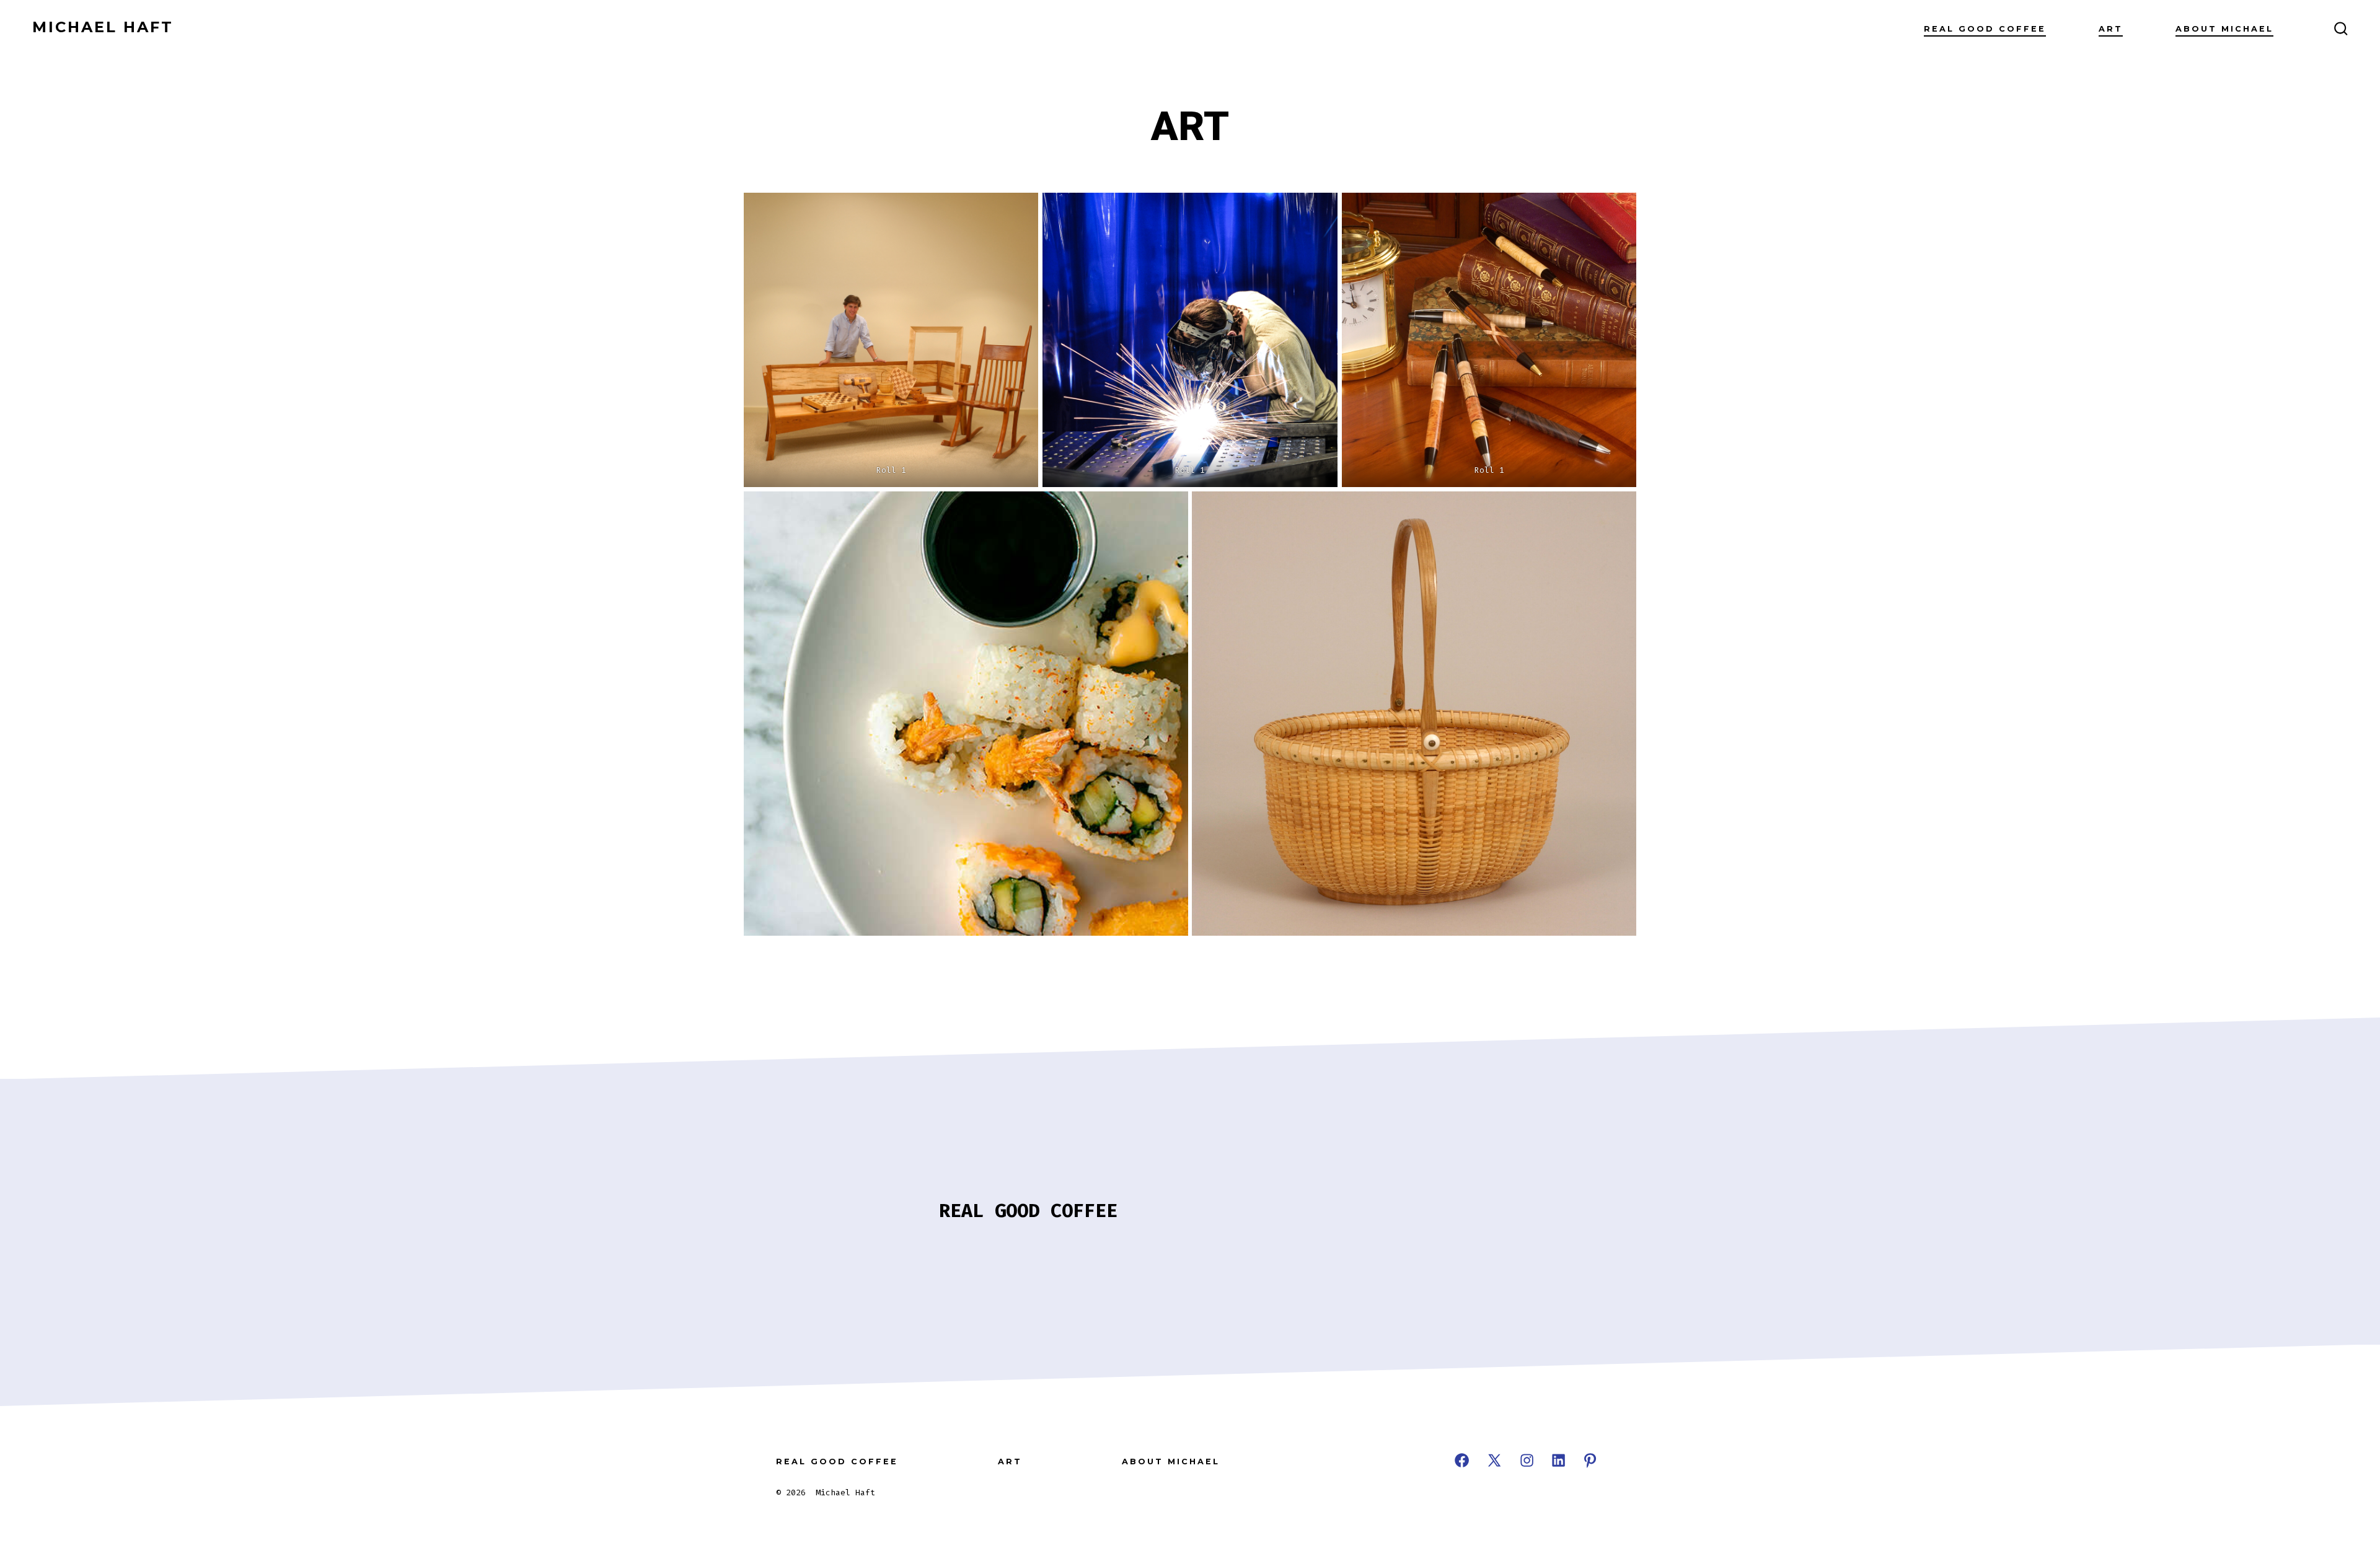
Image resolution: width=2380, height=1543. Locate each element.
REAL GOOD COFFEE (1985, 29)
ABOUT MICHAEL (2224, 29)
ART (2111, 29)
